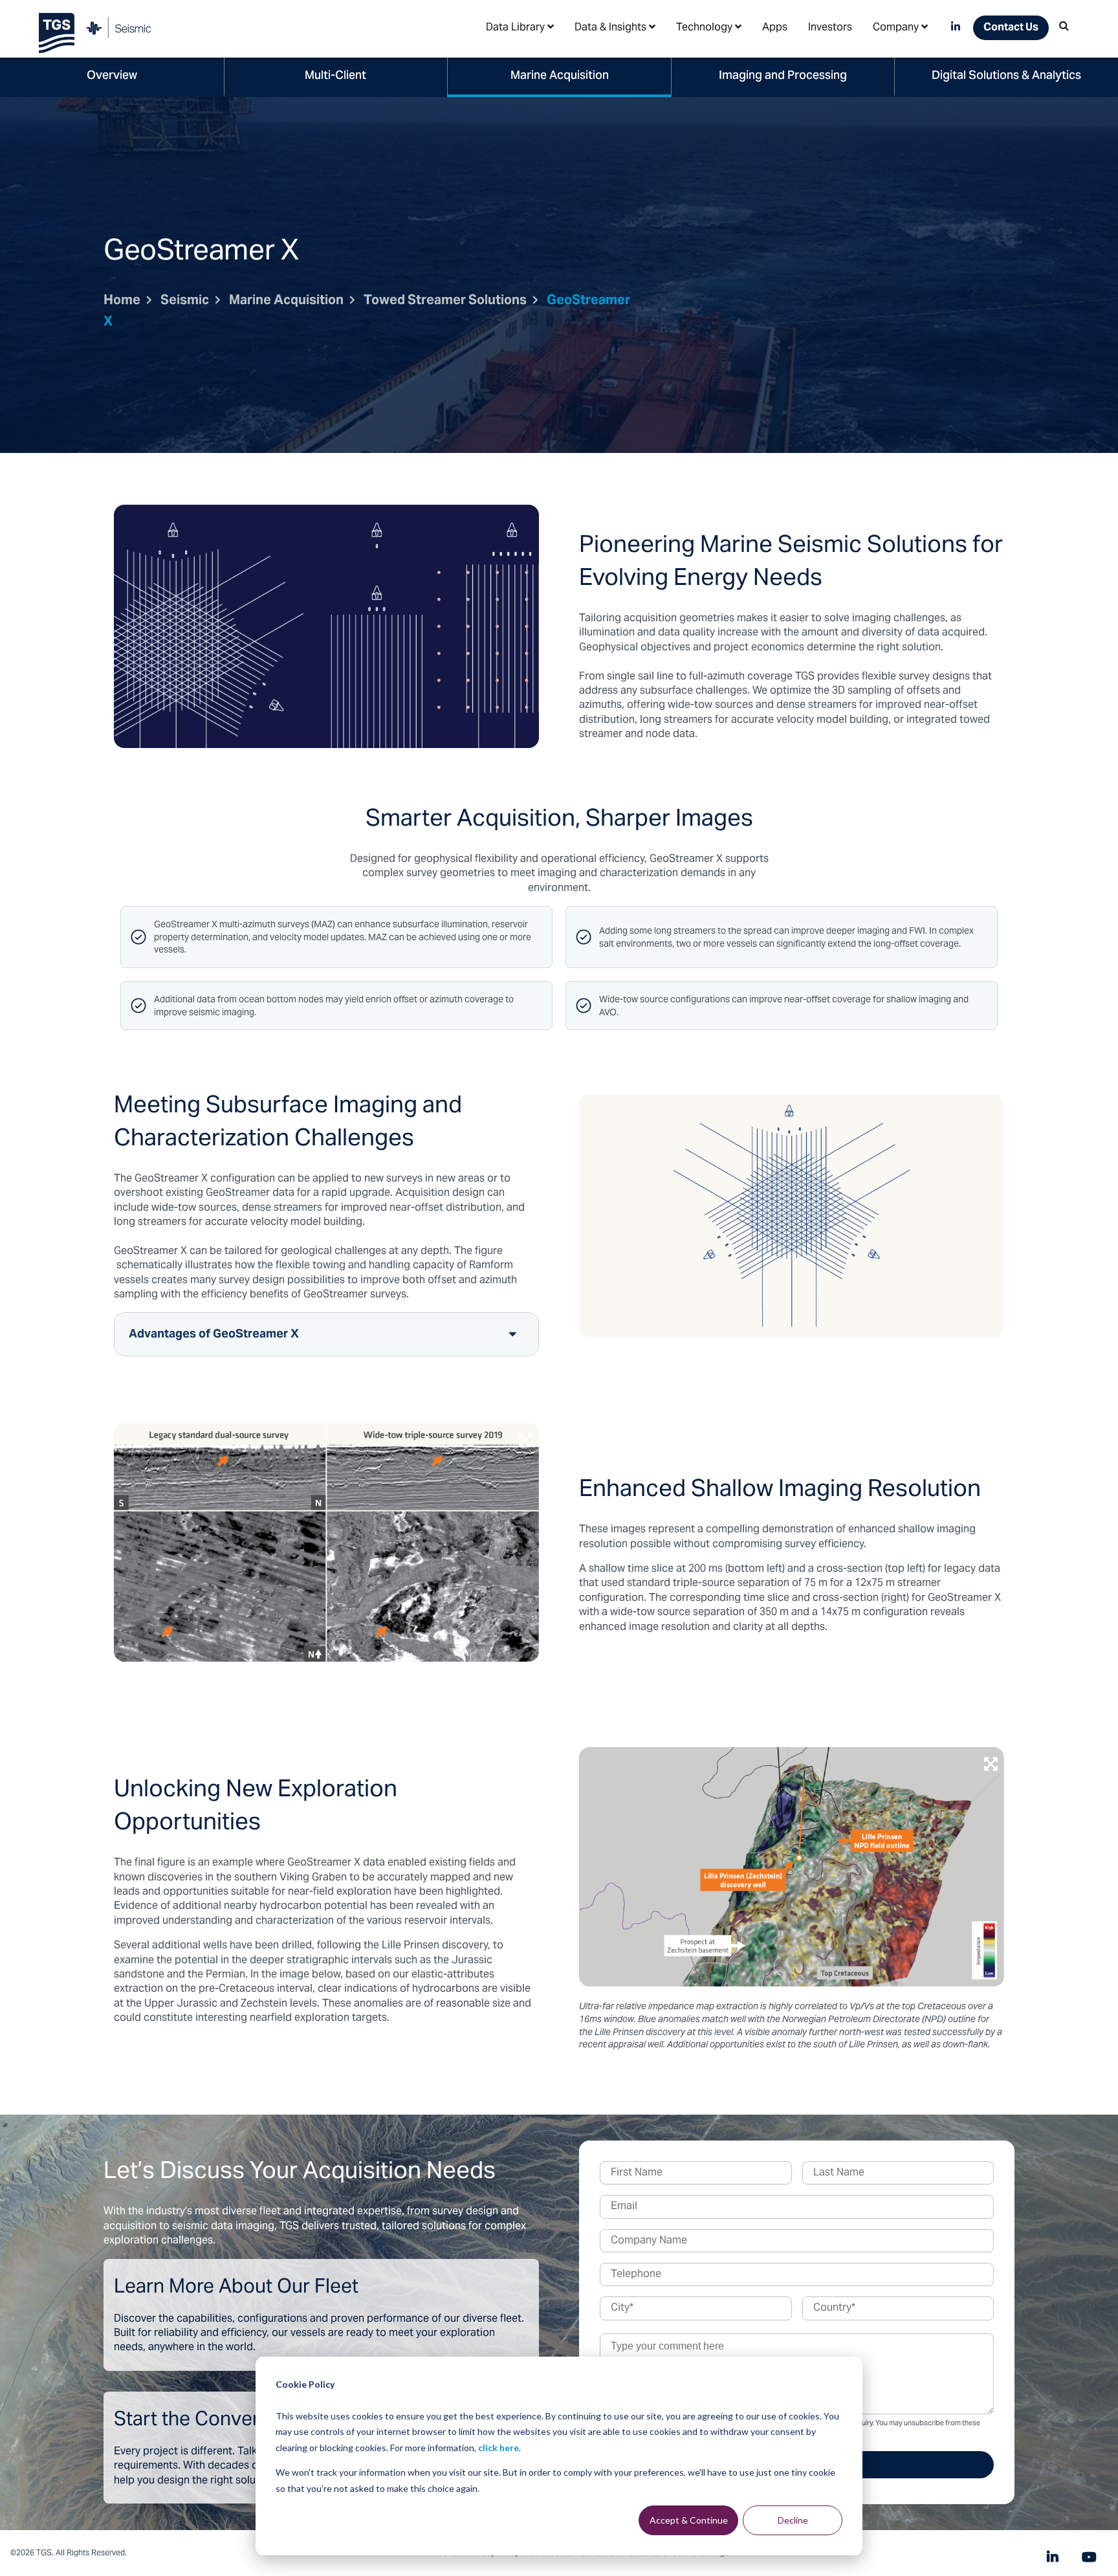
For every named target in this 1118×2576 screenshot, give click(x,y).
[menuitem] (520, 27)
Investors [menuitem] (830, 28)
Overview (112, 76)
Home (122, 301)
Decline (793, 2520)
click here (499, 2448)
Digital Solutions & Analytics (1006, 76)
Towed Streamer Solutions (445, 301)
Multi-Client (335, 76)
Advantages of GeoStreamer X (214, 1335)
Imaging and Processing (783, 76)
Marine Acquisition (560, 76)
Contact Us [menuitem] (1011, 28)
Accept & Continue (689, 2520)
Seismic (185, 301)
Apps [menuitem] (775, 28)
